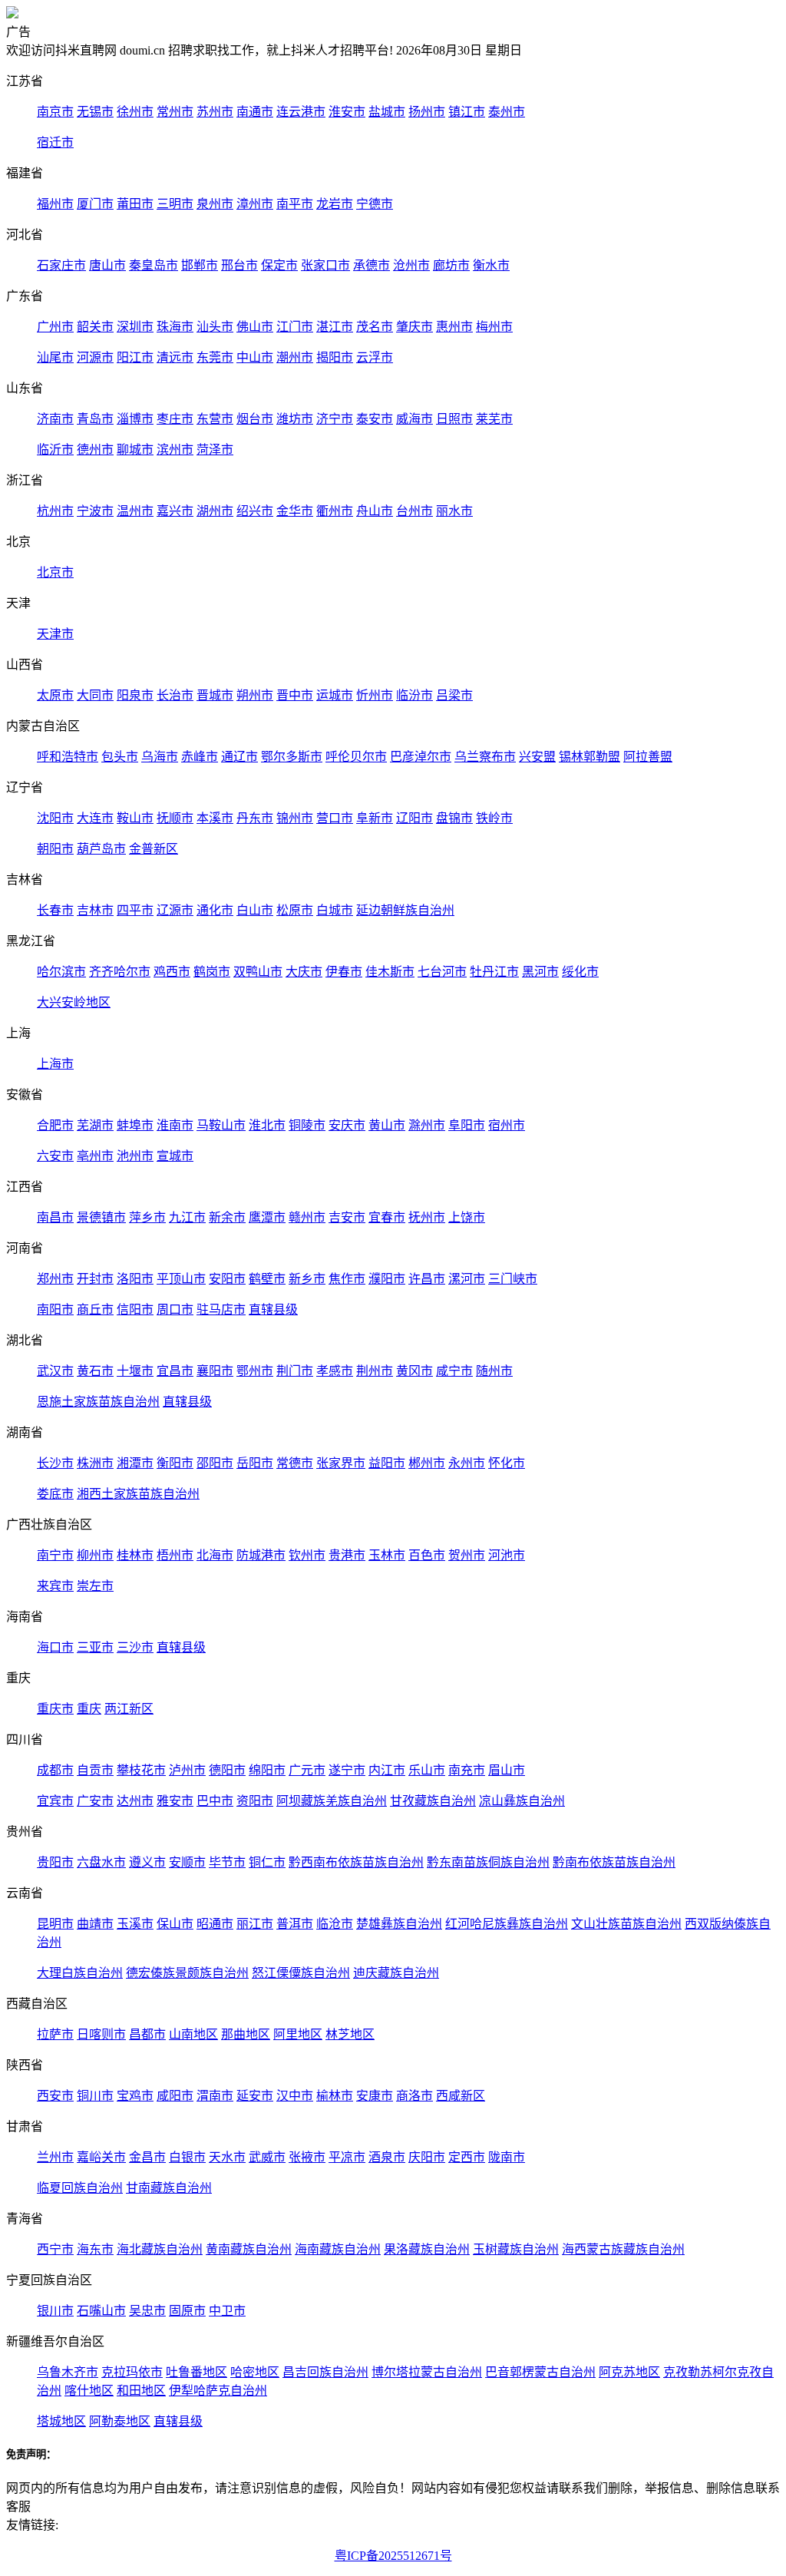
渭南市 (215, 2096)
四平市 (135, 910)
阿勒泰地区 (120, 2421)
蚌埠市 (135, 1125)
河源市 (95, 357)
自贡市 (95, 1770)
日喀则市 (101, 2034)
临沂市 (55, 450)
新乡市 (307, 1279)
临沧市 (335, 1924)
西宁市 (55, 2249)
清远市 (175, 357)
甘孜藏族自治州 (433, 1801)
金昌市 (147, 2157)
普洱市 (295, 1924)
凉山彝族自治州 (522, 1801)
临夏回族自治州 (80, 2188)
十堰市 (135, 1371)
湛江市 (335, 327)
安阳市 (227, 1279)
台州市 (414, 511)
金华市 (295, 511)
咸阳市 (175, 2096)
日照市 (454, 419)
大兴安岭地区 (74, 1002)
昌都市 (147, 2034)
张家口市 (325, 265)
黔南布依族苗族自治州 (614, 1862)
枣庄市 (175, 419)
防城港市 (261, 1555)
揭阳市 (335, 357)
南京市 (55, 112)
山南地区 (193, 2034)
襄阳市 (215, 1371)
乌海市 (160, 757)
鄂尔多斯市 (292, 757)
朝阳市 (55, 849)
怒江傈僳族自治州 (301, 1973)
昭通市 (215, 1924)
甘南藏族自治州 (169, 2188)
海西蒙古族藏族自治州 (623, 2249)
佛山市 (255, 327)
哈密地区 (255, 2372)
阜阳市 (467, 1125)
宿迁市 (55, 142)
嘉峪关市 (101, 2157)
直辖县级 (273, 1309)
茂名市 (375, 327)
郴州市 (427, 1463)
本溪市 (215, 818)
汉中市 (295, 2096)
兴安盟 (537, 757)
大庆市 (304, 972)
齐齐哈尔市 (120, 972)
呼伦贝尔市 (356, 757)
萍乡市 (147, 1217)
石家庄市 (61, 265)
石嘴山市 (101, 2311)
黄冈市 (414, 1371)
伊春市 (344, 972)
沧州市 (411, 265)
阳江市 (135, 357)
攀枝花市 (141, 1770)
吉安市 (347, 1217)
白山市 (255, 910)
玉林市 (387, 1555)
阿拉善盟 (648, 757)
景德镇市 (101, 1217)
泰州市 (507, 112)
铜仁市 (267, 1862)
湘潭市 (135, 1463)
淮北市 (267, 1125)
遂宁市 (347, 1770)
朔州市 (255, 695)
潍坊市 (295, 419)
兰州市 (55, 2157)
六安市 (55, 1156)
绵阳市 (267, 1770)
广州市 (55, 327)
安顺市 (187, 1862)
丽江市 (255, 1924)
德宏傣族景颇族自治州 (187, 1973)
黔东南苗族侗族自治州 (488, 1862)
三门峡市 (513, 1279)
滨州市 (175, 450)
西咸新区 (461, 2096)
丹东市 (255, 818)
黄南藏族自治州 (249, 2249)
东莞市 (215, 357)
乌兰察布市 (485, 757)
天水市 (227, 2157)
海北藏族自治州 (160, 2249)
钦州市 (307, 1555)
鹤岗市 (212, 972)
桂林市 (135, 1555)
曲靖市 (95, 1924)
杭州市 (55, 511)
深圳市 (135, 327)
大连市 (95, 818)
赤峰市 (200, 757)
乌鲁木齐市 (68, 2372)
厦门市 (95, 204)
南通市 (255, 112)
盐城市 (387, 112)
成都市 (55, 1770)
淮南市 (175, 1125)
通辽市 (239, 757)
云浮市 (375, 357)
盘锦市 (454, 818)
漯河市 (467, 1279)
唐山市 (107, 265)
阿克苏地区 (629, 2372)
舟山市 (375, 511)
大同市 (95, 695)
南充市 (467, 1770)
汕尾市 (55, 357)
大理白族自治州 (80, 1973)
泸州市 (187, 1770)
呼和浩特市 (68, 757)
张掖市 (307, 2157)
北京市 (55, 572)
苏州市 (215, 112)
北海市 (215, 1555)
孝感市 (335, 1371)
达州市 (135, 1801)
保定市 (279, 265)
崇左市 (95, 1586)
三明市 (175, 204)
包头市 (120, 757)
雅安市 (175, 1801)
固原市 (187, 2311)
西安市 (55, 2096)
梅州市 (494, 327)
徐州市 (135, 112)
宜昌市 (175, 1371)
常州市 (175, 112)
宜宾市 (55, 1801)
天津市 (55, 634)
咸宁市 (454, 1371)
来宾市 (55, 1586)
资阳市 (255, 1801)
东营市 (215, 419)
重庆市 (55, 1709)
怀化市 (507, 1463)
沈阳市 (55, 818)
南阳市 (55, 1309)
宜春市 (387, 1217)
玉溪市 (135, 1924)
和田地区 (141, 2391)
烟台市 (255, 419)
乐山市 (427, 1770)
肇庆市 (414, 327)
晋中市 (295, 695)
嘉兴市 (175, 511)
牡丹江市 (494, 972)
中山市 (255, 357)
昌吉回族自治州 (325, 2372)
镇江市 (467, 112)
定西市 (467, 2157)
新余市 (227, 1217)
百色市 (427, 1555)
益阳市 (387, 1463)
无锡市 (95, 112)
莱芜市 (494, 419)
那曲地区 (246, 2034)
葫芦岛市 (101, 849)
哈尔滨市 (61, 972)
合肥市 (55, 1125)
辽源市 (175, 910)
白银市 (187, 2157)
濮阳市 (387, 1279)
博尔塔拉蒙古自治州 (427, 2372)
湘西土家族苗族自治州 (138, 1494)
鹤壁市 (267, 1279)
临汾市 (414, 695)
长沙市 (55, 1463)
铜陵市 (307, 1125)
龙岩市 (335, 204)
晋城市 (215, 695)
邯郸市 (200, 265)
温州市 (135, 511)
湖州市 (215, 511)
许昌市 (427, 1279)
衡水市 (491, 265)
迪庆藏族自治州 (396, 1973)
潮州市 (295, 357)
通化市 (215, 910)
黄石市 (95, 1371)
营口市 (335, 818)
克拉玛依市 (132, 2372)
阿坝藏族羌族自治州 (332, 1801)
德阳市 (227, 1770)
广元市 (307, 1770)
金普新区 (154, 849)
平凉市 (347, 2157)
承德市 (372, 265)
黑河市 (540, 972)
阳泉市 (135, 695)
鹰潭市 (267, 1217)
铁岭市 (494, 818)
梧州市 (175, 1555)
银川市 (55, 2311)
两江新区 (129, 1709)
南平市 (295, 204)
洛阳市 (135, 1279)
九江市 (187, 1217)
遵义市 (147, 1862)
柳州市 (95, 1555)
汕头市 (215, 327)
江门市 (295, 327)
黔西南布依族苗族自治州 (356, 1862)
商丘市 (95, 1309)
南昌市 (55, 1217)
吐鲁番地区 (196, 2372)
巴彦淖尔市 (421, 757)
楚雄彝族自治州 (399, 1924)
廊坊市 (451, 265)
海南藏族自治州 (338, 2249)
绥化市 (580, 972)
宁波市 (95, 511)
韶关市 (95, 327)
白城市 (335, 910)
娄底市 (55, 1494)
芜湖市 (95, 1125)
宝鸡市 (135, 2096)
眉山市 (507, 1770)
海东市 (95, 2249)
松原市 (295, 910)
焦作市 (347, 1279)
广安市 (95, 1801)
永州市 (467, 1463)
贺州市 (467, 1555)
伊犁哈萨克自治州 (218, 2391)
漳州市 (255, 204)
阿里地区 (298, 2034)
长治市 (175, 695)
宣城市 (175, 1156)
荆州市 (375, 1371)
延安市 (255, 2096)
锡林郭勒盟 (589, 757)
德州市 (95, 450)
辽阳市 (414, 818)
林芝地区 (350, 2034)
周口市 (175, 1309)
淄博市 (135, 419)
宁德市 (375, 204)
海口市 (55, 1647)
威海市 (414, 419)
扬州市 (427, 112)
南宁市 (55, 1555)
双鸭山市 (258, 972)
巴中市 (215, 1801)
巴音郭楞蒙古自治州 (540, 2372)
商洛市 (414, 2096)
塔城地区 (61, 2421)
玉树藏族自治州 (516, 2249)
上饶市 (467, 1217)
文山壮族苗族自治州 (626, 1924)
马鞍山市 (221, 1125)
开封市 (95, 1279)
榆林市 (335, 2096)
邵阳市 (215, 1463)
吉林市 (95, 910)
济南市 (55, 419)
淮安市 (347, 112)
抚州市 (427, 1217)
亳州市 (95, 1156)
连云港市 (301, 112)
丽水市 (454, 511)
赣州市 (307, 1217)
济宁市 (335, 419)
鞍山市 (135, 818)
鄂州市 (255, 1371)
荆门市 (295, 1371)
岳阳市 (255, 1463)
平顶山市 (181, 1279)
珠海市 (175, 327)
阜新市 (375, 818)
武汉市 (55, 1371)
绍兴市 (255, 511)
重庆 (89, 1709)
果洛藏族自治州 (427, 2249)
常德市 (295, 1463)
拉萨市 (55, 2034)
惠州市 (454, 327)
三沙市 (135, 1647)
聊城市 (135, 450)
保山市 (175, 1924)
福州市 (55, 204)
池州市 (135, 1156)
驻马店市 (221, 1309)
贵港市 (347, 1555)
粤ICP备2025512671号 (393, 2556)
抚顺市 (175, 818)
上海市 (55, 1064)
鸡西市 (172, 972)
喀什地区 (89, 2391)
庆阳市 (427, 2157)
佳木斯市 (390, 972)
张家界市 (341, 1463)
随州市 (494, 1371)
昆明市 (55, 1924)
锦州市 (295, 818)
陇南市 (507, 2157)
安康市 (375, 2096)
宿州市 (507, 1125)
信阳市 (135, 1309)
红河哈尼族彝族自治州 (507, 1924)
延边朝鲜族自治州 (405, 910)
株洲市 (95, 1463)
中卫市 (227, 2311)
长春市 (55, 910)
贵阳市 (55, 1862)
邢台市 (239, 265)
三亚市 (95, 1647)
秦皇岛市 (154, 265)
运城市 (335, 695)
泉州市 (215, 204)
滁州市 (427, 1125)
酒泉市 (387, 2157)
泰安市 (375, 419)
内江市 (387, 1770)
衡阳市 (175, 1463)
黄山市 (387, 1125)
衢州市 (335, 511)
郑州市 (55, 1279)
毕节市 (227, 1862)
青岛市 (95, 419)
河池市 (507, 1555)
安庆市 (347, 1125)
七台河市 (442, 972)
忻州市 (375, 695)
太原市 (55, 695)
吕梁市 (454, 695)
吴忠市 (147, 2311)
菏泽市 (215, 450)
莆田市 (135, 204)
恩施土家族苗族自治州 (98, 1402)
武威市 (267, 2157)
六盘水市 (101, 1862)
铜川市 (95, 2096)
